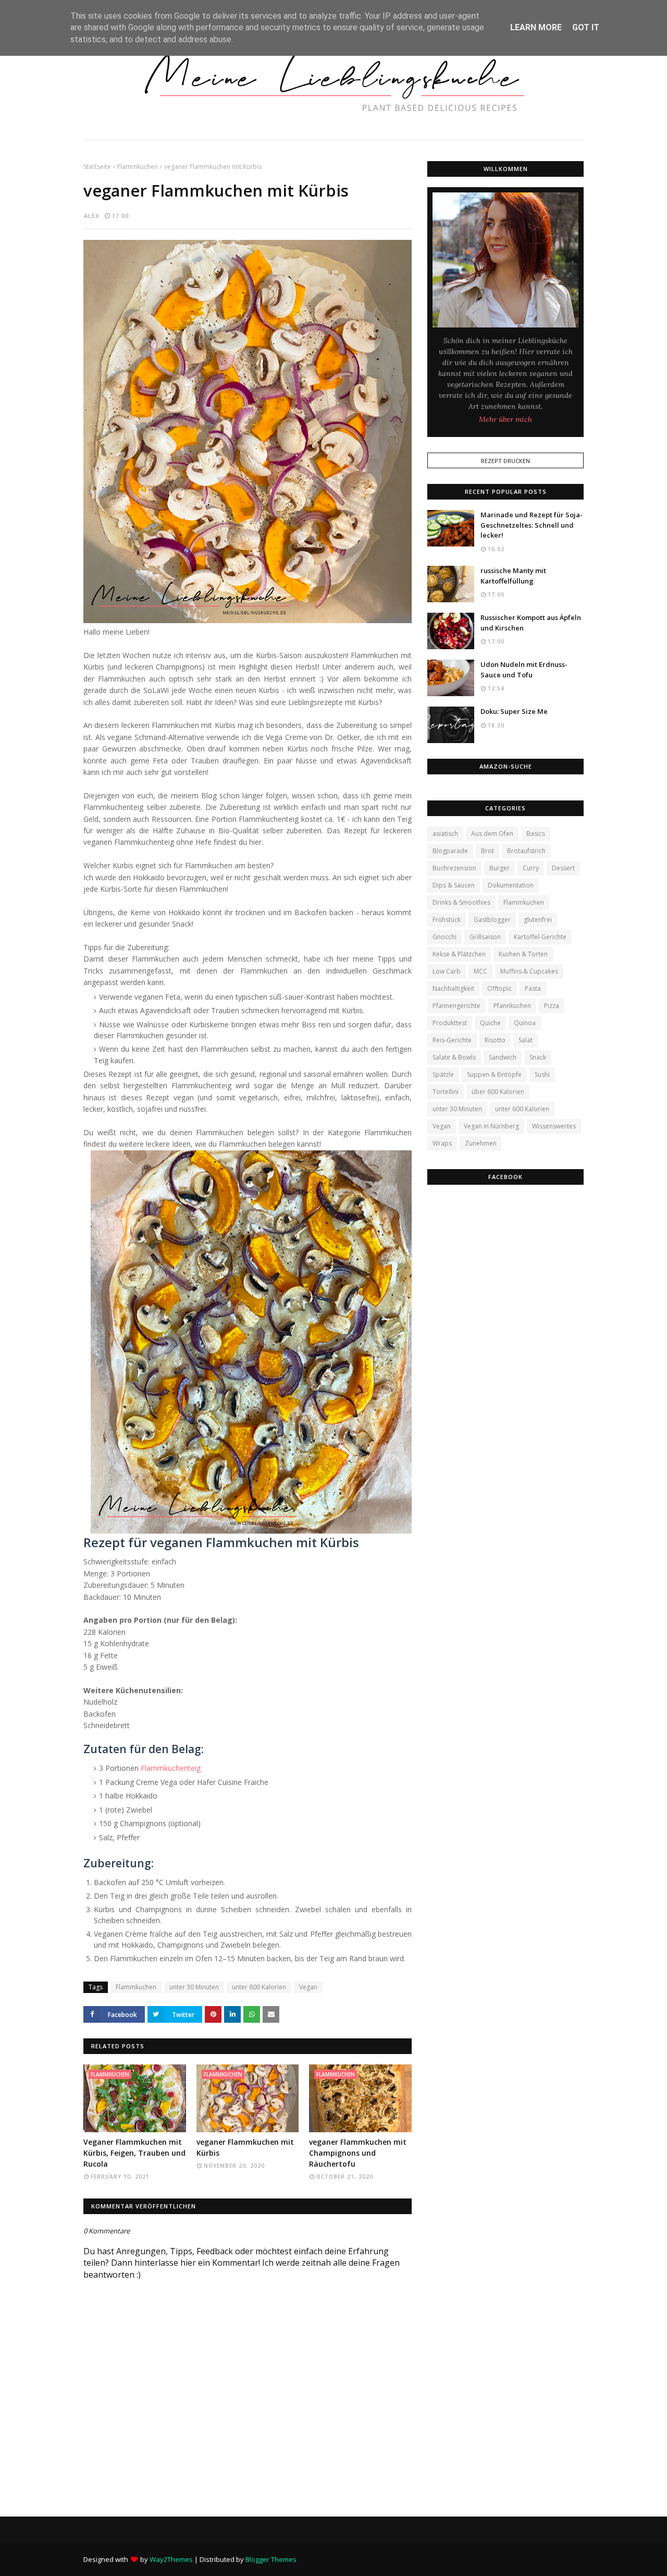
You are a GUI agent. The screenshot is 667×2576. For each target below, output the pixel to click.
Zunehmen (481, 1143)
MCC (480, 971)
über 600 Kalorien (498, 1092)
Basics (536, 834)
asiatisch (445, 834)
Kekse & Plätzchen (459, 954)
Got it (586, 27)
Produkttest (450, 1023)
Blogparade (450, 851)
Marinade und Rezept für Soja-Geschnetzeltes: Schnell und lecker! (532, 525)
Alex (92, 216)
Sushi (542, 1074)
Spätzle (443, 1074)
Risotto (495, 1040)
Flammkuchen (138, 167)
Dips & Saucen (454, 885)
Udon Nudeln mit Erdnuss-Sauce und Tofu (524, 670)
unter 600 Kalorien (259, 1987)
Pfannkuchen (512, 1006)
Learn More (536, 27)
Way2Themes (171, 2559)
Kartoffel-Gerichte (540, 937)
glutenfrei (538, 920)
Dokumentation (511, 885)
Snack (538, 1057)
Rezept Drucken (505, 461)
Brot (487, 851)
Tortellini (446, 1092)
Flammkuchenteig (171, 1768)
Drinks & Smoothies (461, 902)
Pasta (533, 988)
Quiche (490, 1023)
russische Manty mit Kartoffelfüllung (513, 576)
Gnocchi (444, 937)
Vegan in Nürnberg (491, 1126)
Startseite (97, 167)
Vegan (308, 1987)
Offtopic (499, 988)
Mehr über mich (505, 419)
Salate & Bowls (454, 1057)
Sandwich (503, 1057)
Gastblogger (492, 920)
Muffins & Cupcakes (529, 971)
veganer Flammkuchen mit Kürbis (245, 2147)
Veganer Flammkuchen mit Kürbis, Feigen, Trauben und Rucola (134, 2153)
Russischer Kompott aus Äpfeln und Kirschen (531, 623)
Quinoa (525, 1023)
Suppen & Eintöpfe (494, 1074)
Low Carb (447, 971)
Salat (526, 1040)
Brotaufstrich (526, 851)
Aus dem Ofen (492, 834)
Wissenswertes (554, 1126)
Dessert (563, 868)
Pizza (552, 1006)
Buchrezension (454, 868)
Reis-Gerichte (452, 1040)
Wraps (442, 1143)
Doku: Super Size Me (514, 711)
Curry (531, 868)
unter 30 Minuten (194, 1987)
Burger (499, 868)
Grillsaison (485, 937)
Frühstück (447, 920)
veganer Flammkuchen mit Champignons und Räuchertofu (358, 2153)
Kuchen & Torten (523, 954)
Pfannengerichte (456, 1006)
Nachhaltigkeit (453, 988)
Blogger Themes (271, 2559)
